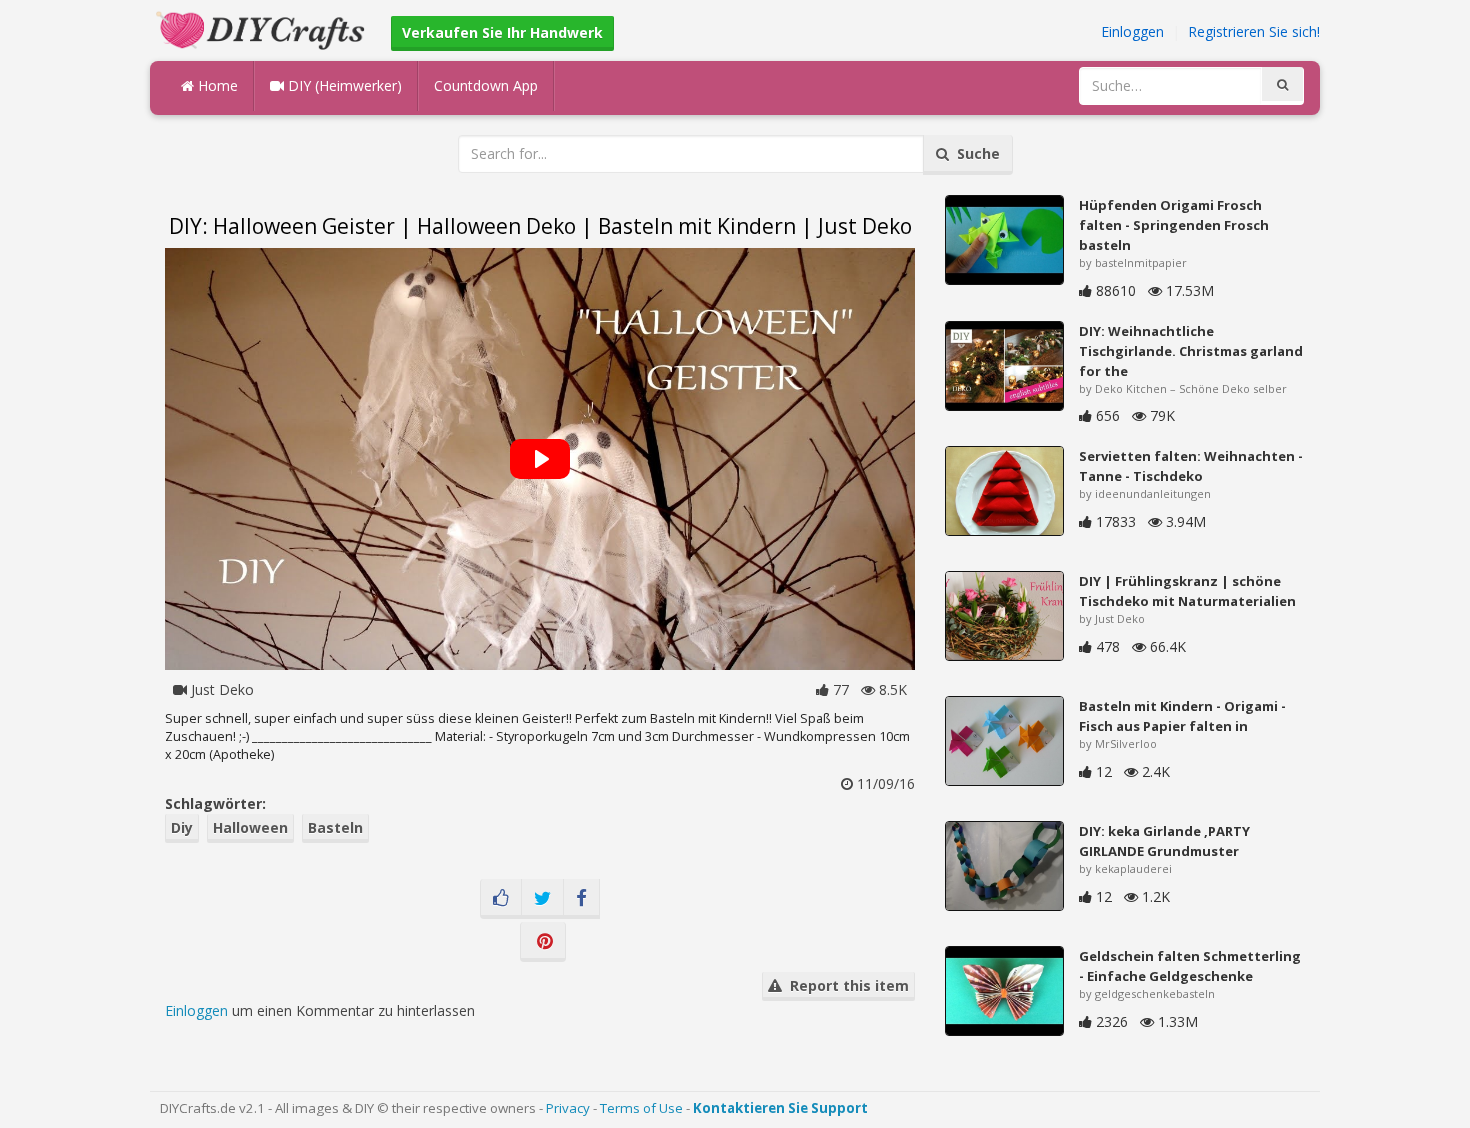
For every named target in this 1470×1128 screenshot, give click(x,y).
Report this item (845, 985)
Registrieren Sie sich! (1254, 31)
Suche (974, 153)
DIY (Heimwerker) (343, 85)
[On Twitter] (542, 899)
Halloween (250, 827)
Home (216, 85)
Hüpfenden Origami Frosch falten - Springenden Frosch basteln (1174, 225)
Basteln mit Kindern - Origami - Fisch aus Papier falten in (1182, 716)
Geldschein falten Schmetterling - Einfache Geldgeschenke (1190, 966)
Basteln (335, 827)
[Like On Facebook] (501, 899)
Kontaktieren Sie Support (780, 1108)
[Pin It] (543, 942)
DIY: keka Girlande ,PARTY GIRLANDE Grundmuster (1164, 841)
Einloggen (1132, 31)
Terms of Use (641, 1108)
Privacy (568, 1108)
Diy (182, 827)
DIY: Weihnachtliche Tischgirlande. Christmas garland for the (1191, 351)
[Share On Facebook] (581, 899)
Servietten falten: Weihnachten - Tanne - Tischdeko (1191, 466)
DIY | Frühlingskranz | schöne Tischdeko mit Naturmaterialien (1187, 591)
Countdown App (486, 85)
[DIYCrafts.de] (263, 28)
